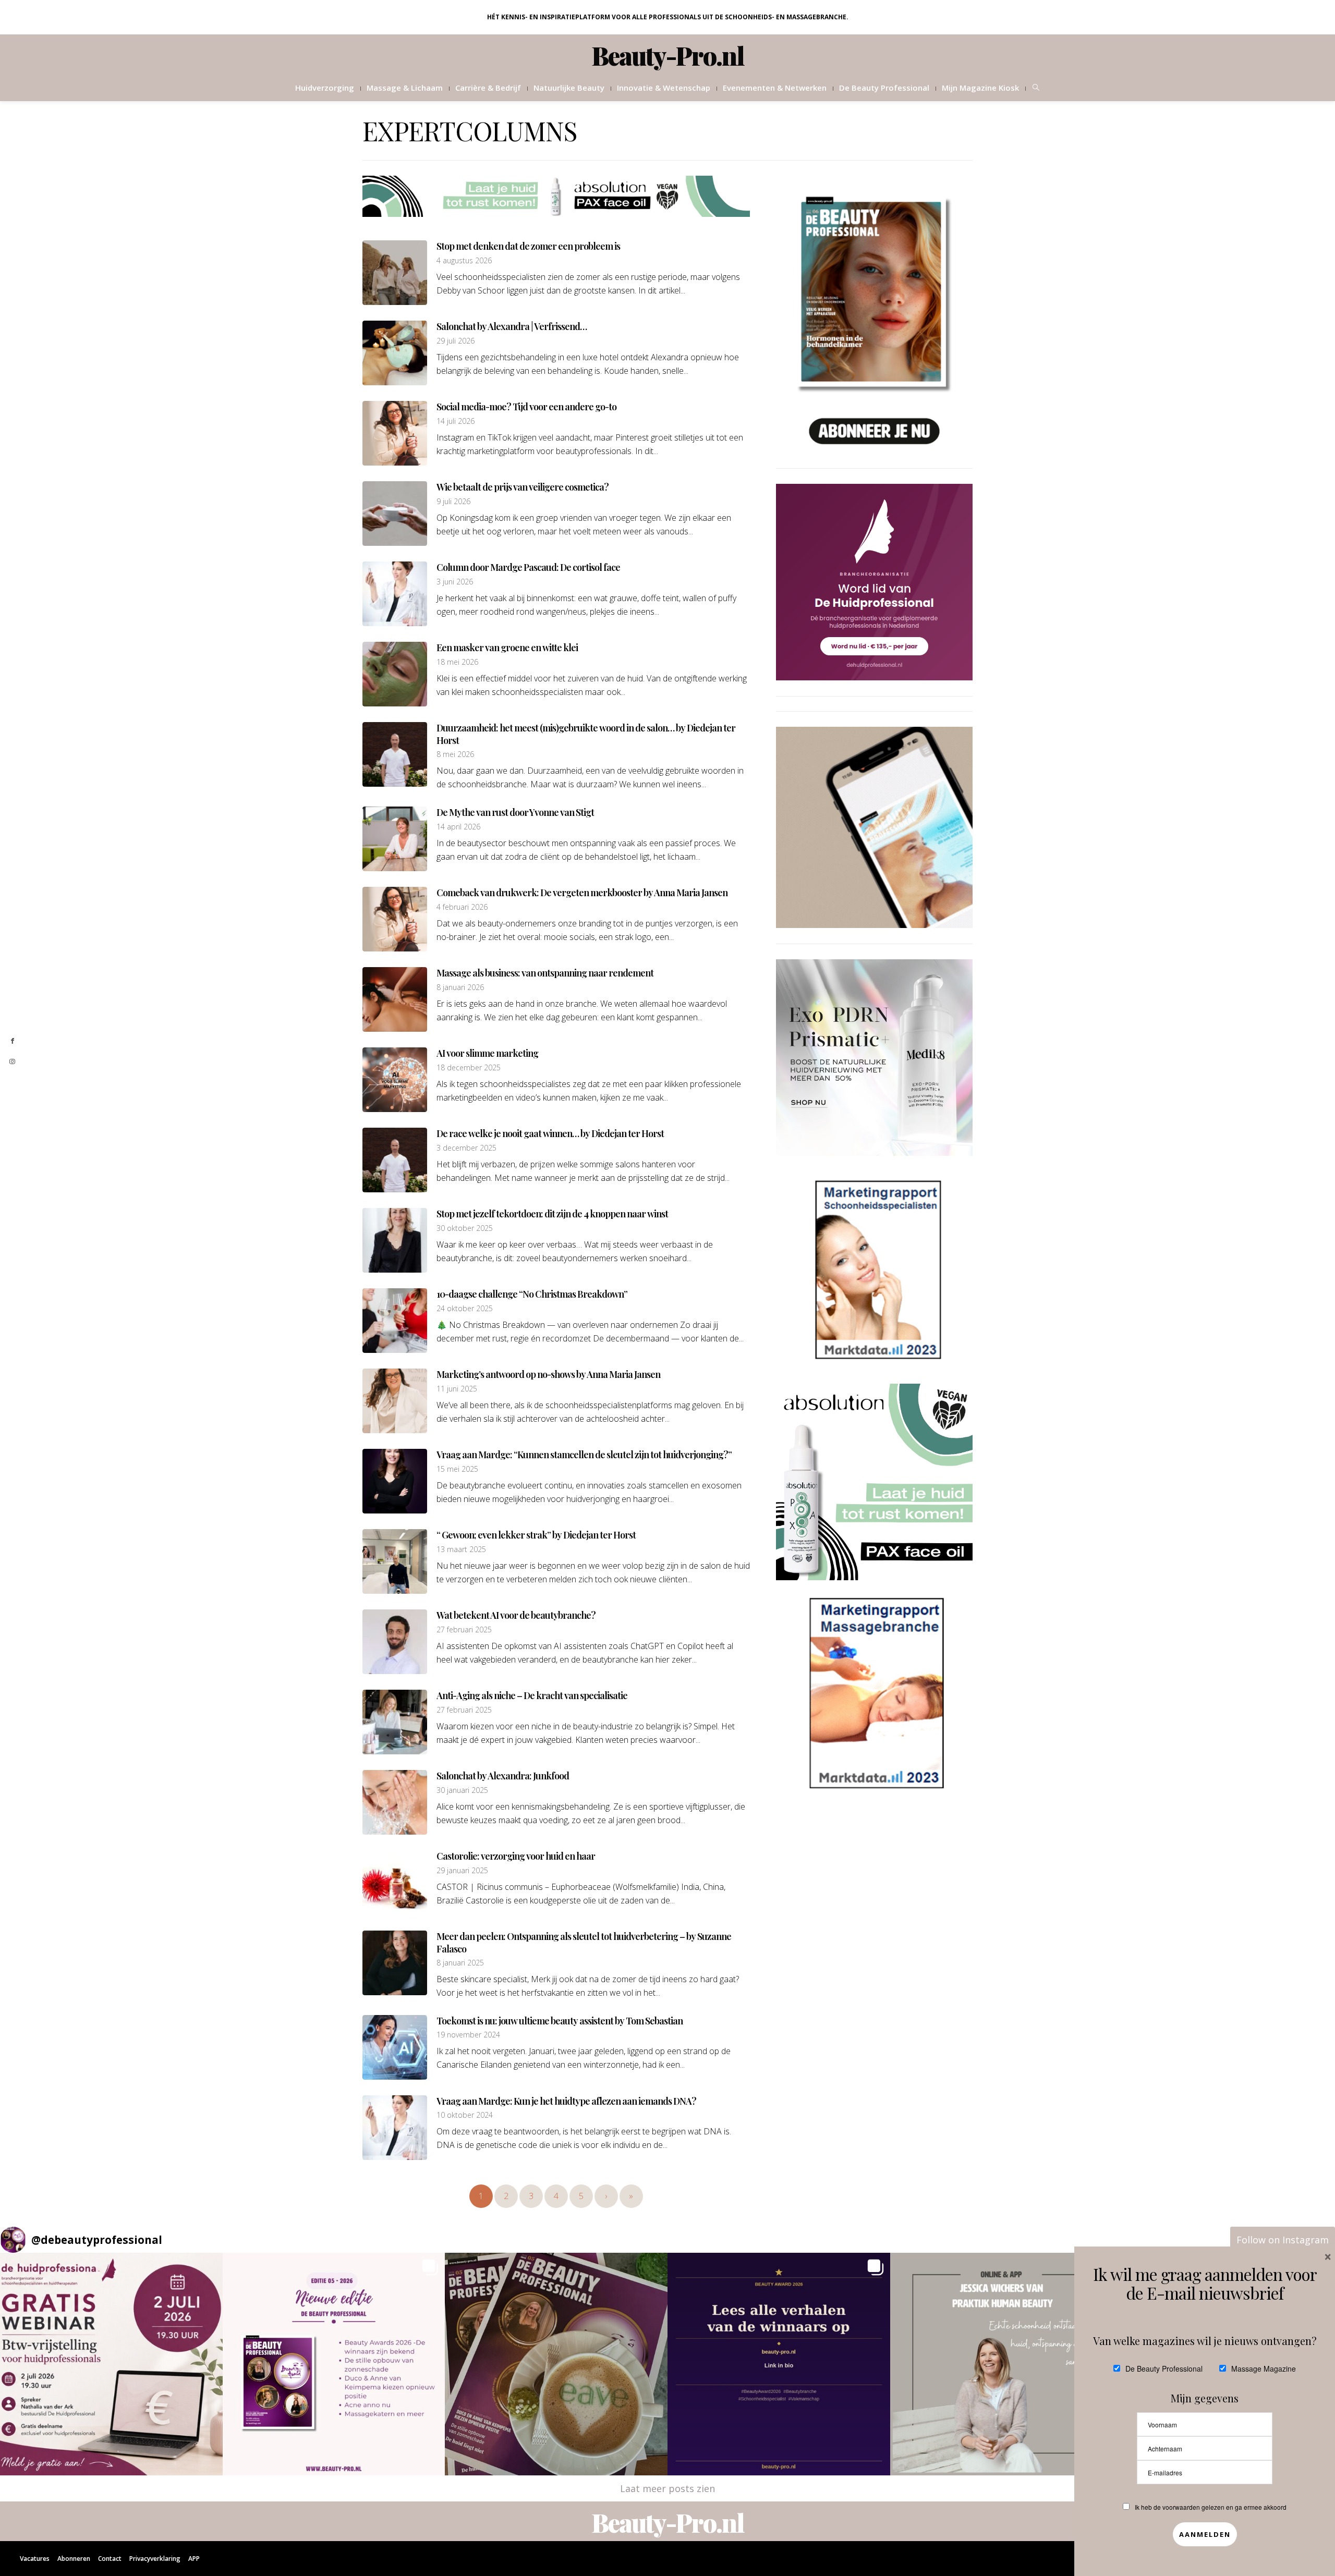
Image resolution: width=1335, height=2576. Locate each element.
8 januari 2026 (460, 987)
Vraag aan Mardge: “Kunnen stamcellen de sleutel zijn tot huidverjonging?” (584, 1455)
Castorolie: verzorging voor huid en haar (516, 1856)
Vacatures (35, 2559)
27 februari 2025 (464, 1630)
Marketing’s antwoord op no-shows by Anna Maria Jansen (548, 1374)
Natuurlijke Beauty (569, 88)
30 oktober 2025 (465, 1228)
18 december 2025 (469, 1068)
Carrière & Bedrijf (488, 88)
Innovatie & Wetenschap (664, 88)
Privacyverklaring (155, 2559)
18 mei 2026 (457, 662)
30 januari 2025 (462, 1790)
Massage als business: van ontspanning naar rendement (545, 973)
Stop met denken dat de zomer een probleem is (528, 246)
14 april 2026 (458, 827)
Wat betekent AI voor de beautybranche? (516, 1615)
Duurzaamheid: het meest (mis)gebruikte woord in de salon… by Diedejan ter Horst (586, 734)
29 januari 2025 (462, 1871)
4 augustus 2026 (464, 261)
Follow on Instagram (1283, 2240)
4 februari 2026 (462, 907)
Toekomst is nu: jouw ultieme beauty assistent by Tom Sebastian (560, 2021)
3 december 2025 (466, 1148)
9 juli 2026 (453, 502)
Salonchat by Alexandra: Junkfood (503, 1776)
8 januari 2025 (460, 1963)
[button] (111, 2364)
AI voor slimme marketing (487, 1053)
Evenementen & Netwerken (775, 88)
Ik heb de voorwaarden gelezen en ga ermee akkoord (1211, 2507)
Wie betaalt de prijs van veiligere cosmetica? (523, 487)
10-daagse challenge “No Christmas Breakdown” (532, 1294)
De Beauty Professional (884, 88)
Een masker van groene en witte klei (507, 648)
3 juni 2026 (455, 582)
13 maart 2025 (461, 1549)
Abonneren (74, 2559)
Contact (110, 2559)
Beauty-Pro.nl (668, 55)
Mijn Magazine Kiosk (980, 88)
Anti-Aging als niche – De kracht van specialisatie (532, 1695)
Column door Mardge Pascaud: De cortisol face (528, 567)
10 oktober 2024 (465, 2115)
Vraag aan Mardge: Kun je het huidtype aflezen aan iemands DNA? (566, 2101)
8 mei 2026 (455, 754)
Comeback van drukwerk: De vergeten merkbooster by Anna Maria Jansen (582, 893)
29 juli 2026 (456, 341)
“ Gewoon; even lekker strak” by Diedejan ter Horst (536, 1535)
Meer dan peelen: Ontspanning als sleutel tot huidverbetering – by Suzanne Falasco (584, 1942)
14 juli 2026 (456, 421)
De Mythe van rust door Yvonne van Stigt (515, 812)
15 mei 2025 (457, 1469)
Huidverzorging (325, 88)
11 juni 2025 (457, 1389)
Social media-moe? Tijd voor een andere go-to (526, 407)
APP (194, 2559)
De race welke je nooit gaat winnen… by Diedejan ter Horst (550, 1133)
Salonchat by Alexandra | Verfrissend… (512, 326)
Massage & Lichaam (405, 88)
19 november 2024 (468, 2035)
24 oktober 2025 (465, 1309)
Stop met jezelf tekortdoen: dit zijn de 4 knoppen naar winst (552, 1214)
